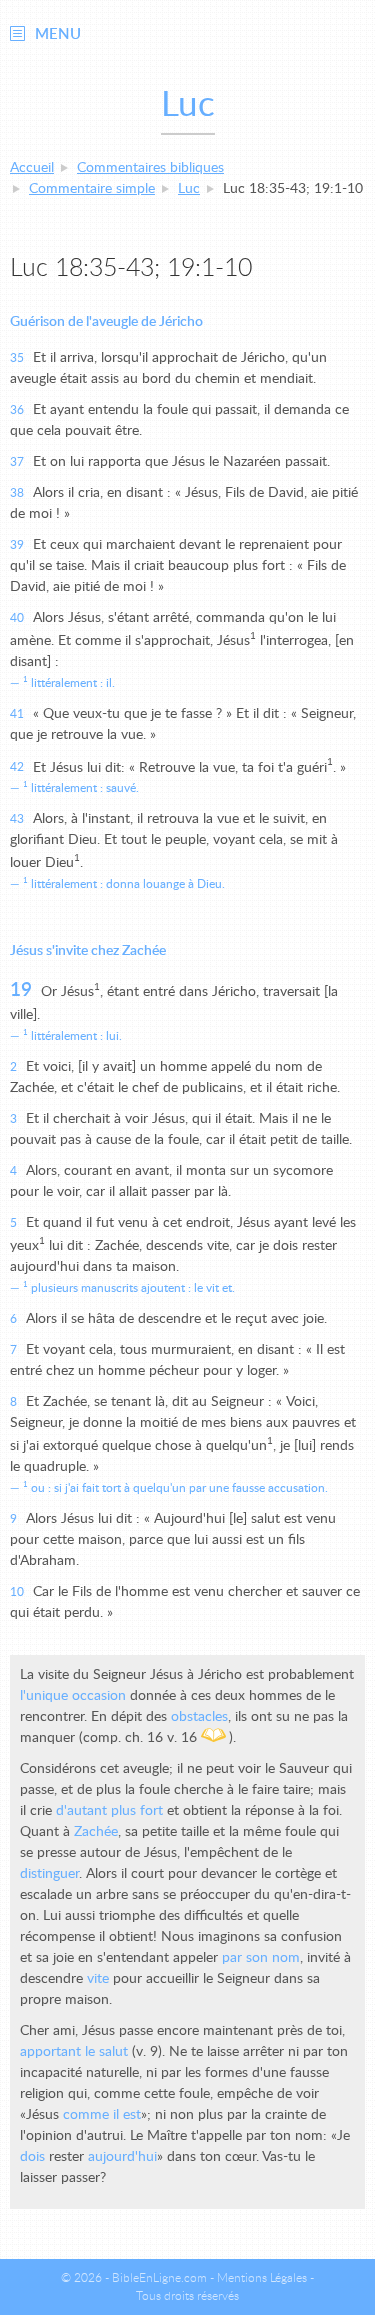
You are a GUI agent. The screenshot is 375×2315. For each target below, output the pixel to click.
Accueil (32, 168)
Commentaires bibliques (150, 168)
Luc (189, 189)
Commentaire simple (92, 189)
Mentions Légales (262, 2278)
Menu (58, 34)
